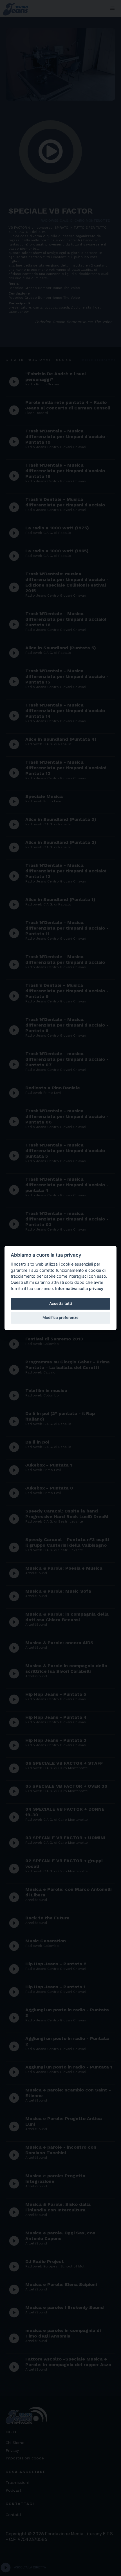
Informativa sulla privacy (79, 1288)
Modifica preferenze (60, 1317)
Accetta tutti (60, 1303)
